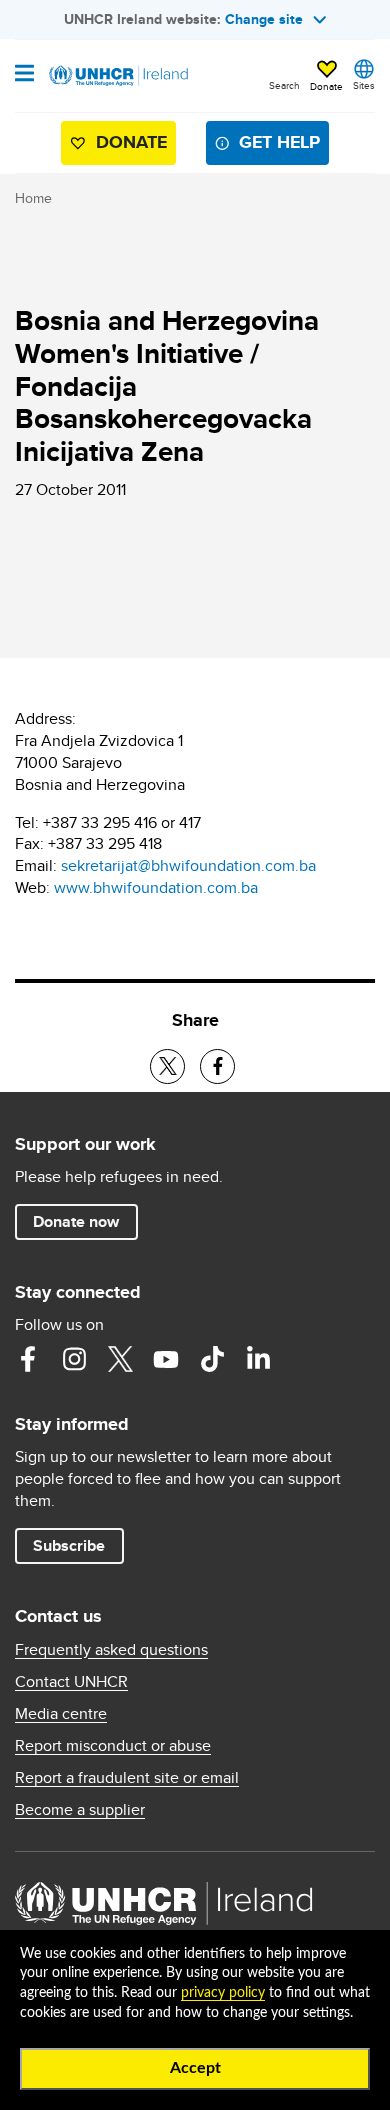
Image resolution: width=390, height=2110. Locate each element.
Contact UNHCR (71, 1682)
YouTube (166, 1359)
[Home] (117, 76)
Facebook (28, 1359)
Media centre (61, 1714)
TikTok (212, 1359)
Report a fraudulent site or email (127, 1778)
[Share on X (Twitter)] (167, 1066)
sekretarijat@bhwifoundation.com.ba (188, 865)
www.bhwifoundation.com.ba (156, 887)
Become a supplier (80, 1810)
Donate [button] (326, 86)
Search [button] (284, 85)
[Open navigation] (24, 75)
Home (33, 198)
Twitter (120, 1359)
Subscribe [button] (69, 1545)
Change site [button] (264, 19)
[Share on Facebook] (217, 1066)
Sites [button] (364, 85)
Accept (195, 2068)
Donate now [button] (76, 1221)
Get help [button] (279, 142)
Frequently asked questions (111, 1650)
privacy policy (223, 1993)
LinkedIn (258, 1359)
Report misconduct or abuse (113, 1746)
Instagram (74, 1359)
